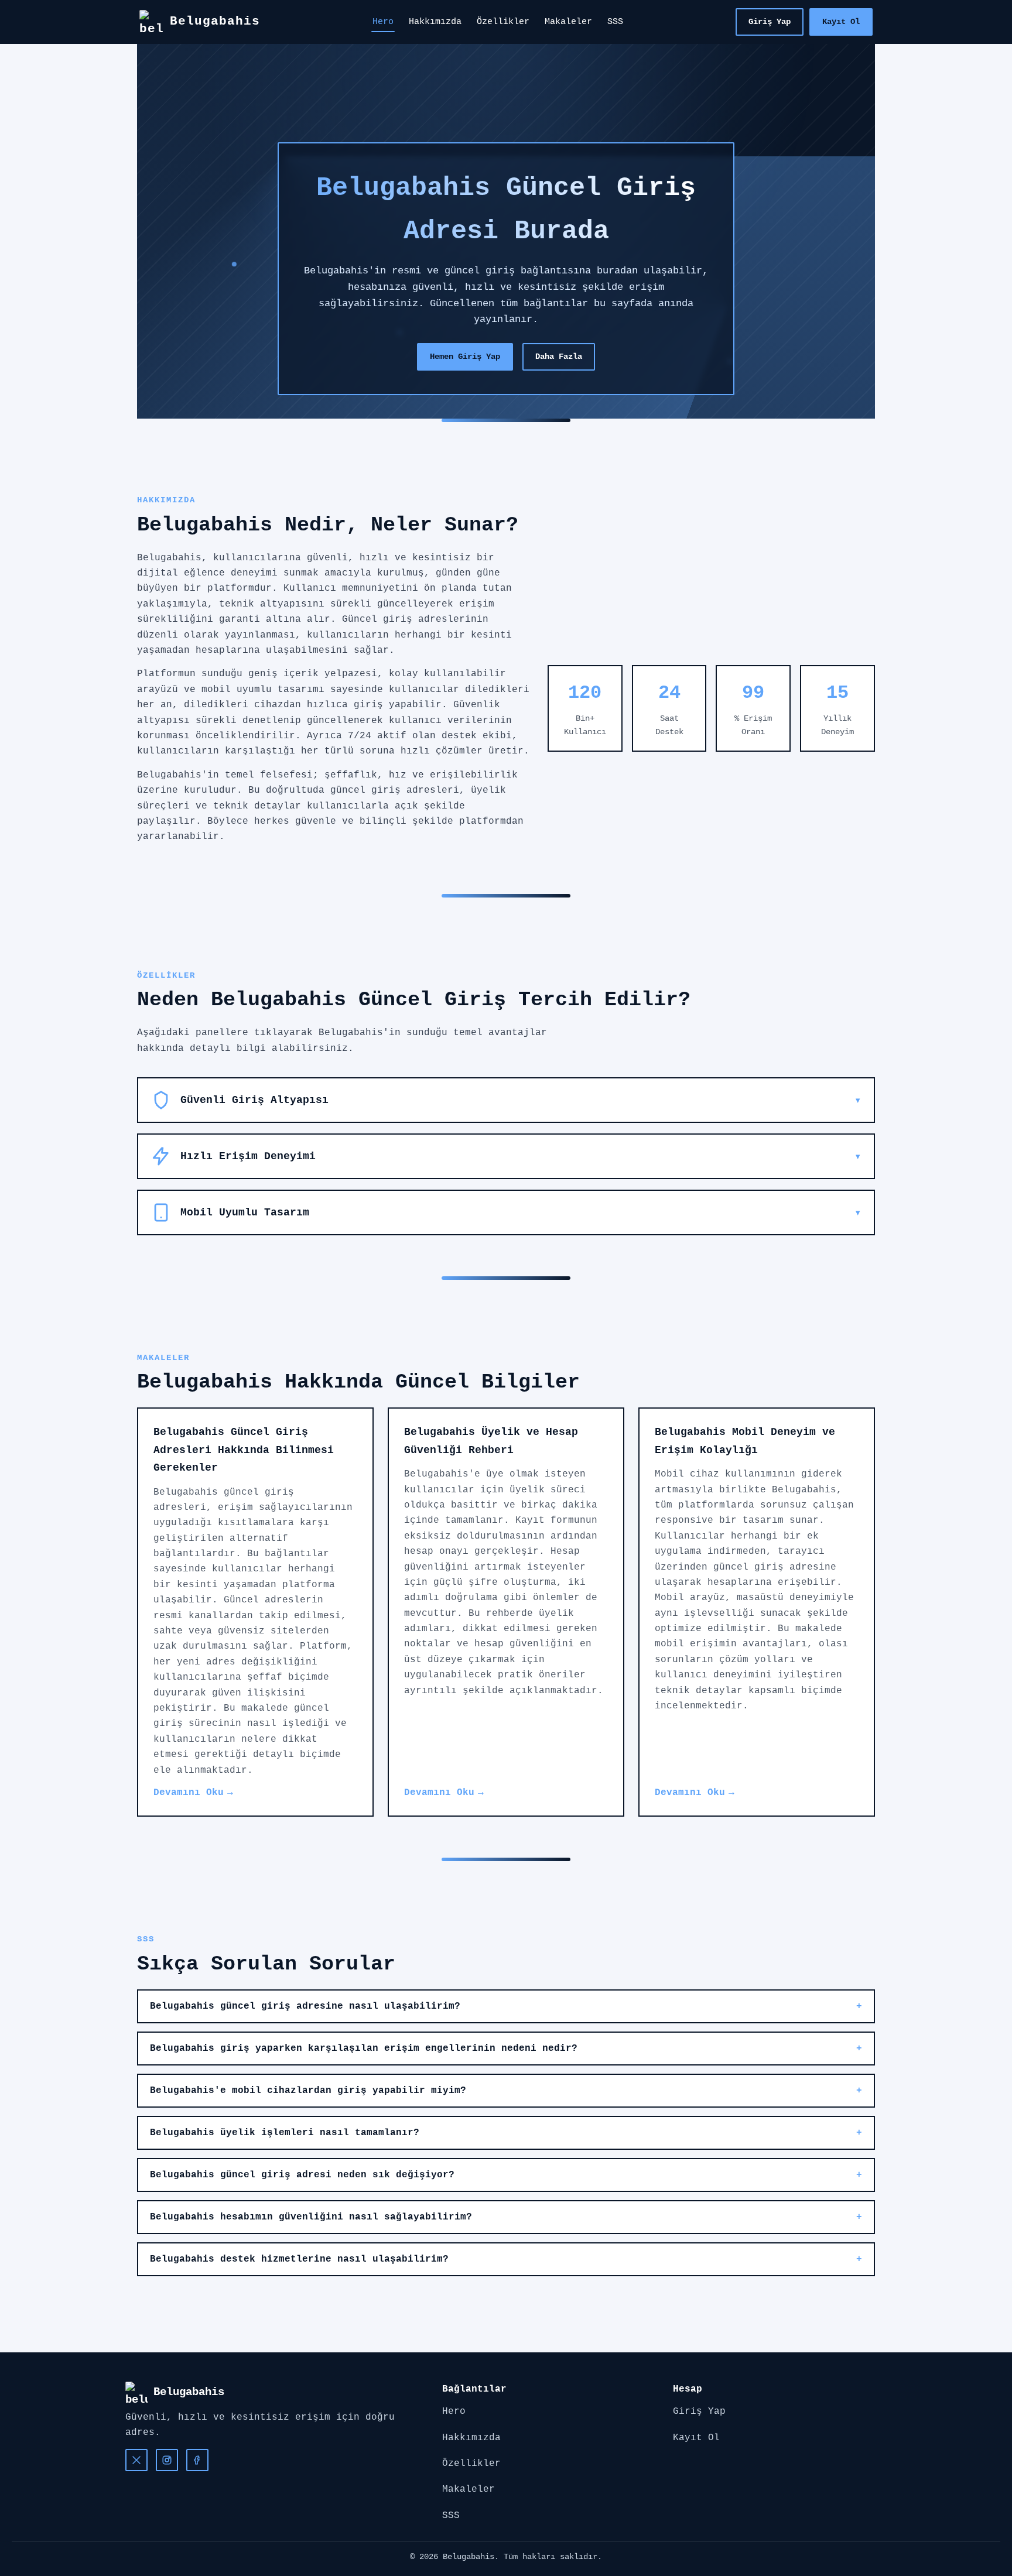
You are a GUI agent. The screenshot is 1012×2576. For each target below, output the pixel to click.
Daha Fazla (559, 357)
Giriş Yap (770, 22)
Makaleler (568, 22)
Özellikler (503, 22)
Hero (383, 22)
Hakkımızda (435, 22)
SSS (615, 22)
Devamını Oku (189, 1793)
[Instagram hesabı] (167, 2460)
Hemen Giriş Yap (465, 357)
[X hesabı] (136, 2460)
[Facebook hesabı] (197, 2460)
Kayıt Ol (841, 22)
